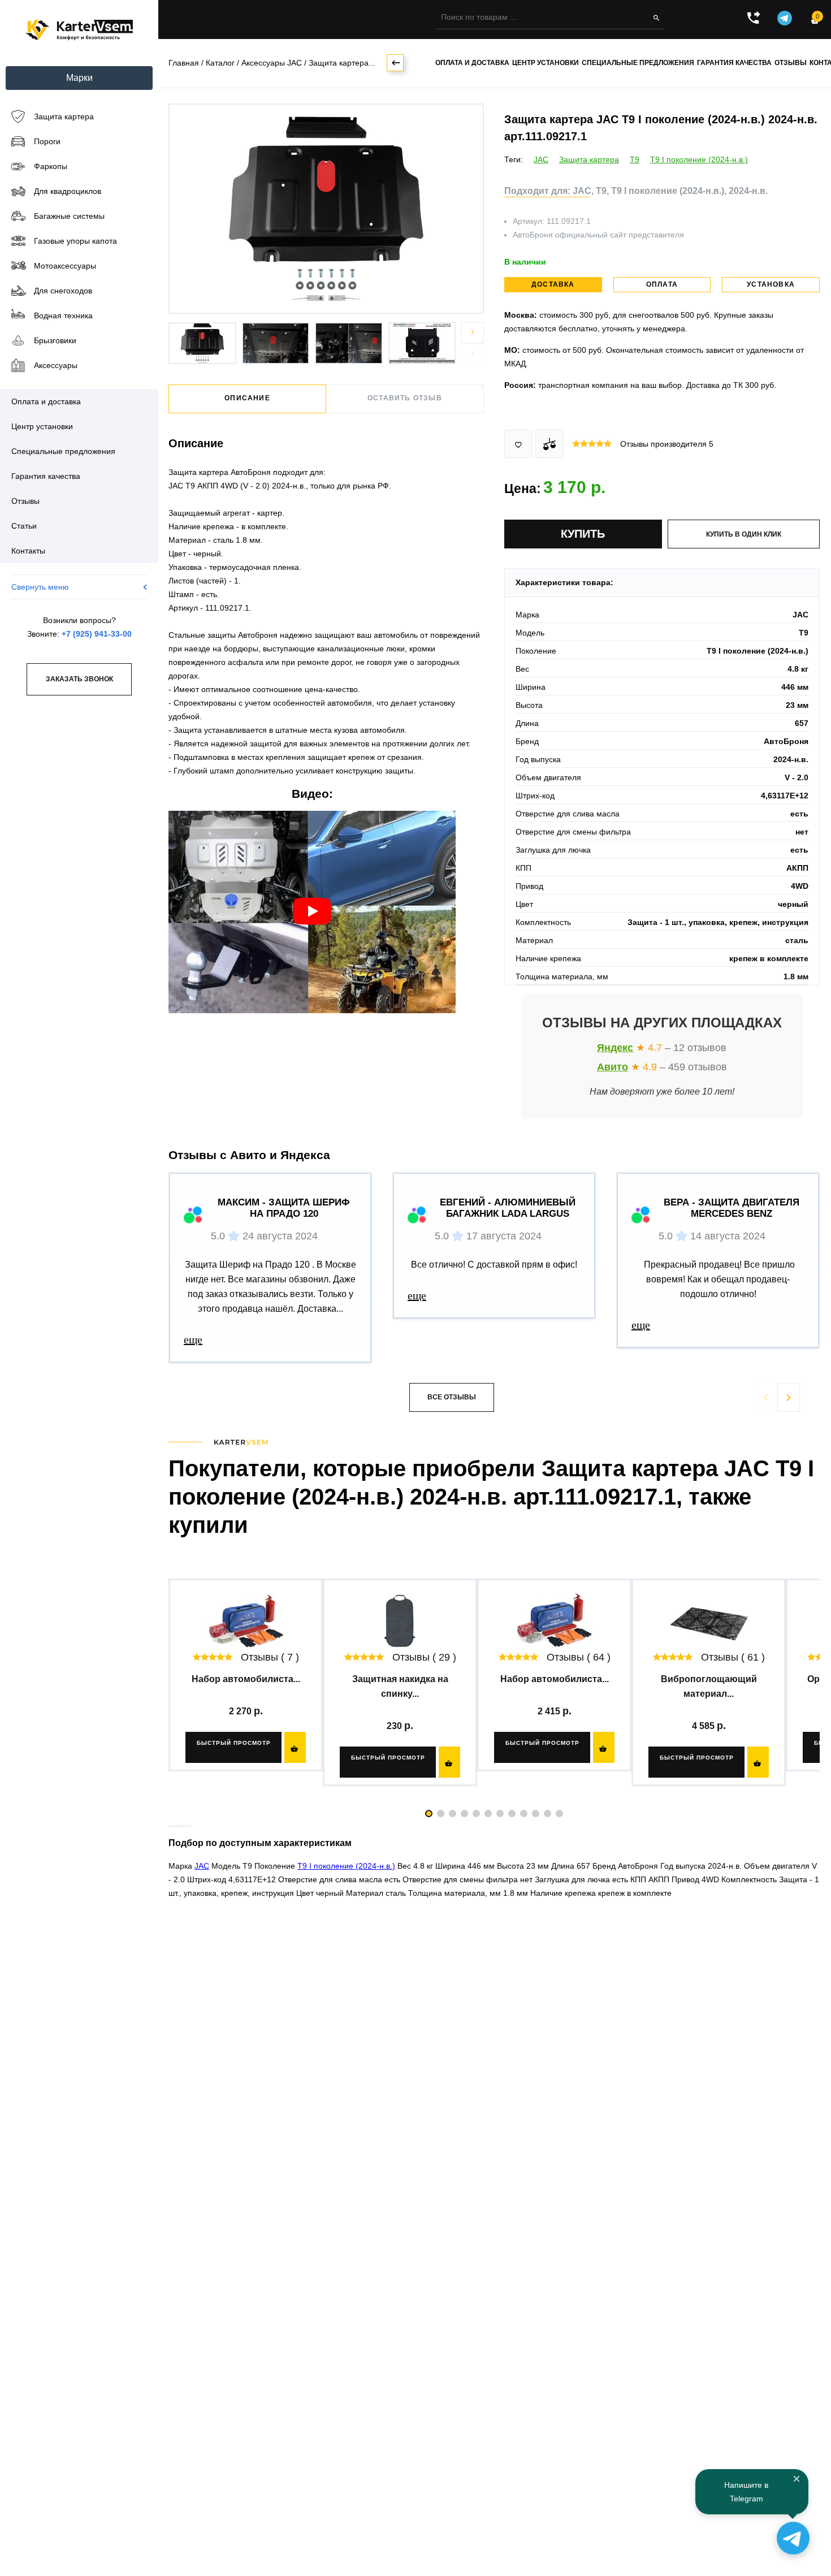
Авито (613, 1067)
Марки (79, 78)
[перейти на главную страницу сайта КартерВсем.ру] (79, 30)
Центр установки (546, 63)
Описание (247, 398)
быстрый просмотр (234, 1743)
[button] (473, 333)
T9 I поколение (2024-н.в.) (699, 159)
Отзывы (791, 63)
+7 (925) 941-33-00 (97, 634)
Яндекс (615, 1048)
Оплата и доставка (472, 63)
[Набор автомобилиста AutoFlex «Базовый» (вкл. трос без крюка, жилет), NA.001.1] (246, 1622)
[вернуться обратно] (395, 63)
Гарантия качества (734, 63)
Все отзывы (452, 1397)
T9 (635, 159)
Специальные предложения (638, 63)
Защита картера (589, 159)
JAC (541, 159)
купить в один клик (744, 534)
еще (193, 1339)
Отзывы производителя (667, 444)
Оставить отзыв (405, 398)
